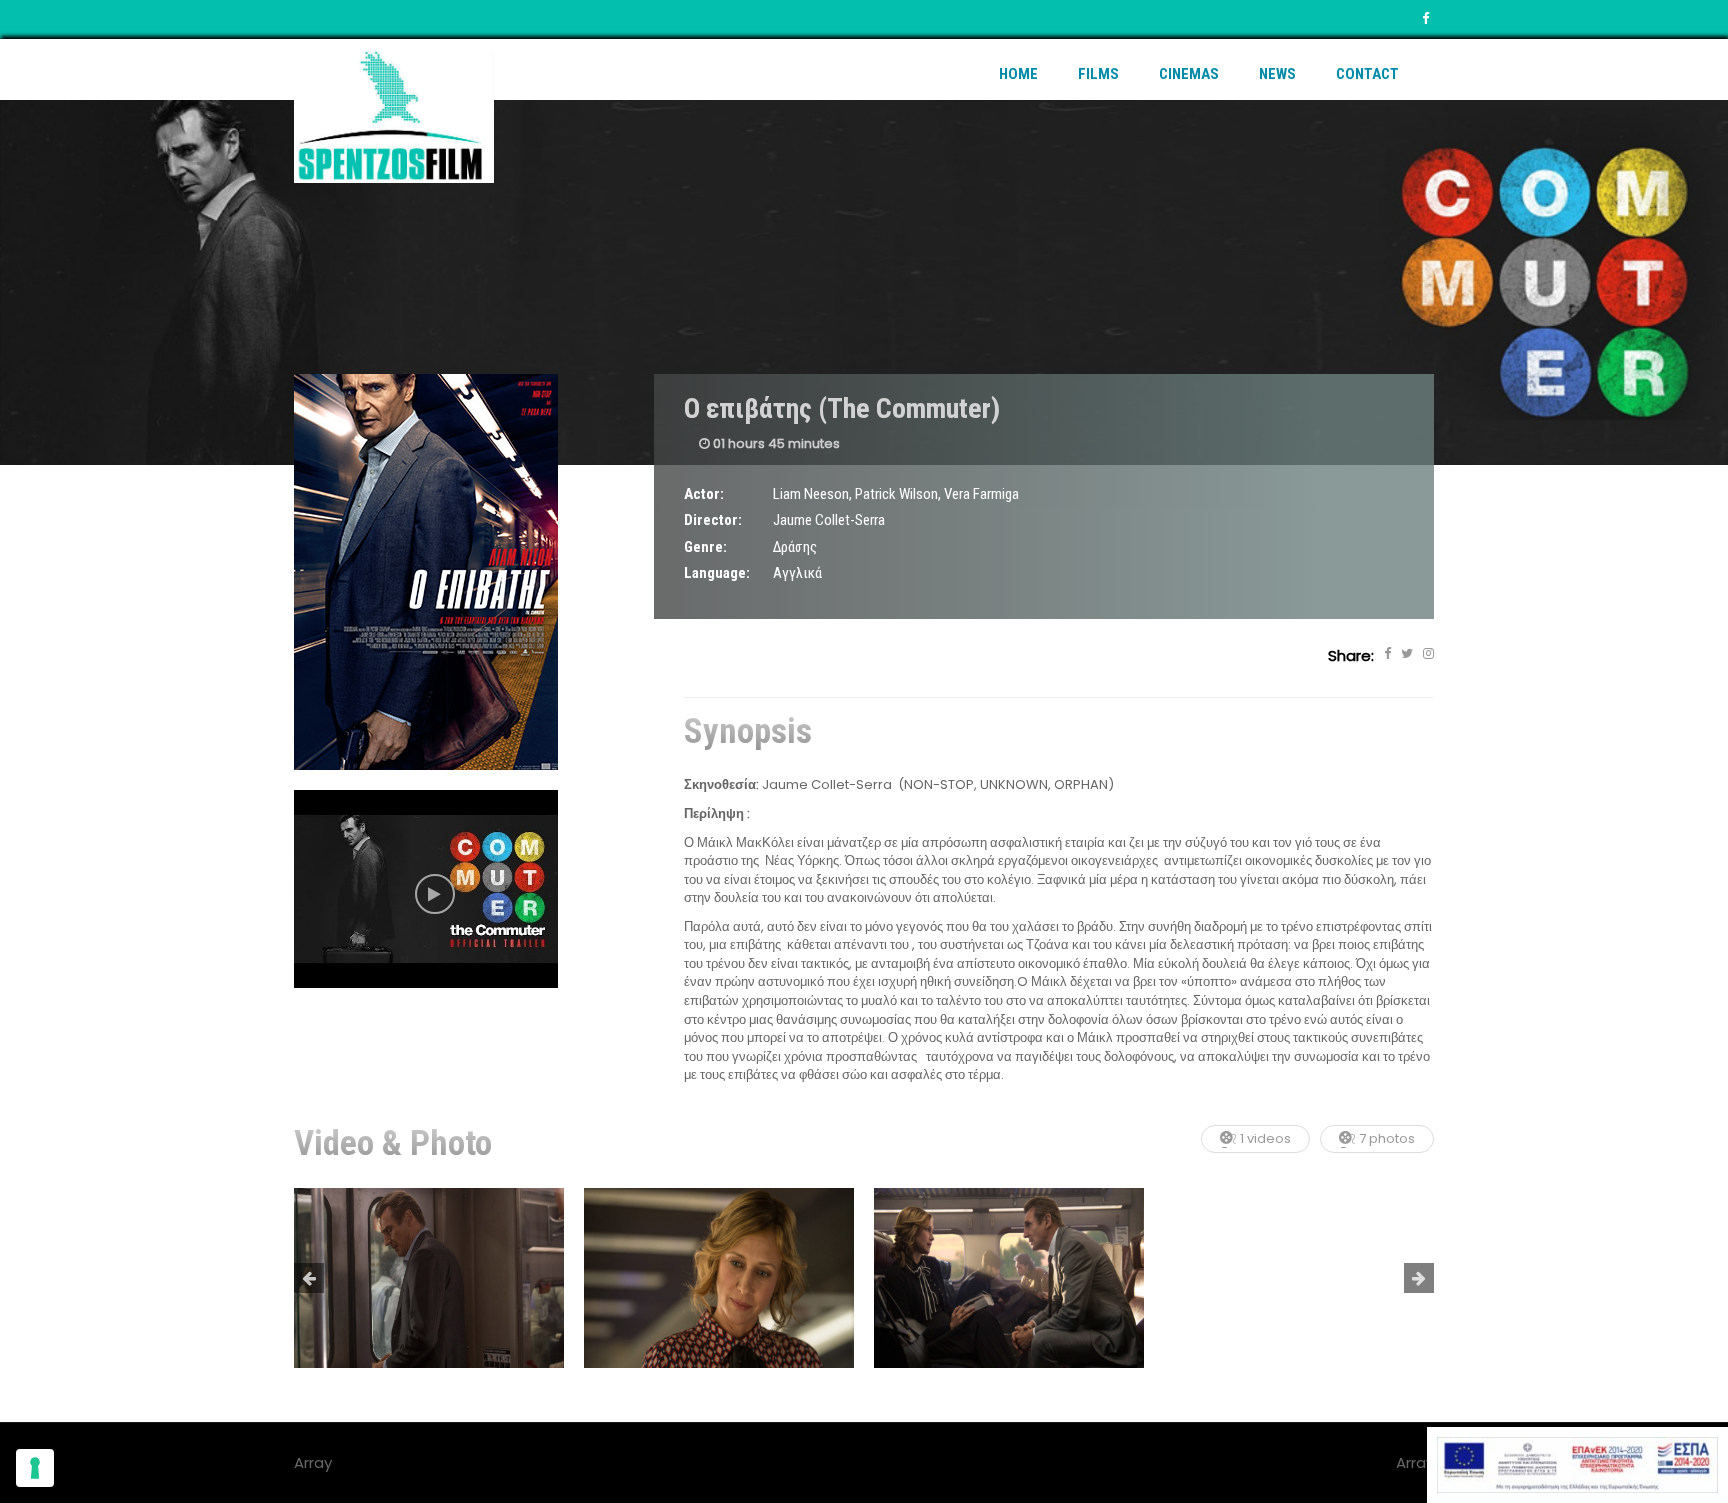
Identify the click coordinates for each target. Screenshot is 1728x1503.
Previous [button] (309, 1278)
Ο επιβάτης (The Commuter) (842, 408)
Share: (1351, 655)
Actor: (704, 494)
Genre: (705, 547)
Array (1415, 1462)
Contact (1367, 74)
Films (1098, 74)
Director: (713, 520)
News (1277, 74)
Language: (717, 573)
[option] (429, 1278)
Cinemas (1189, 74)
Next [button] (1419, 1278)
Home (1018, 74)
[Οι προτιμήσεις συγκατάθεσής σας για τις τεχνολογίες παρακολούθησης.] (35, 1468)
